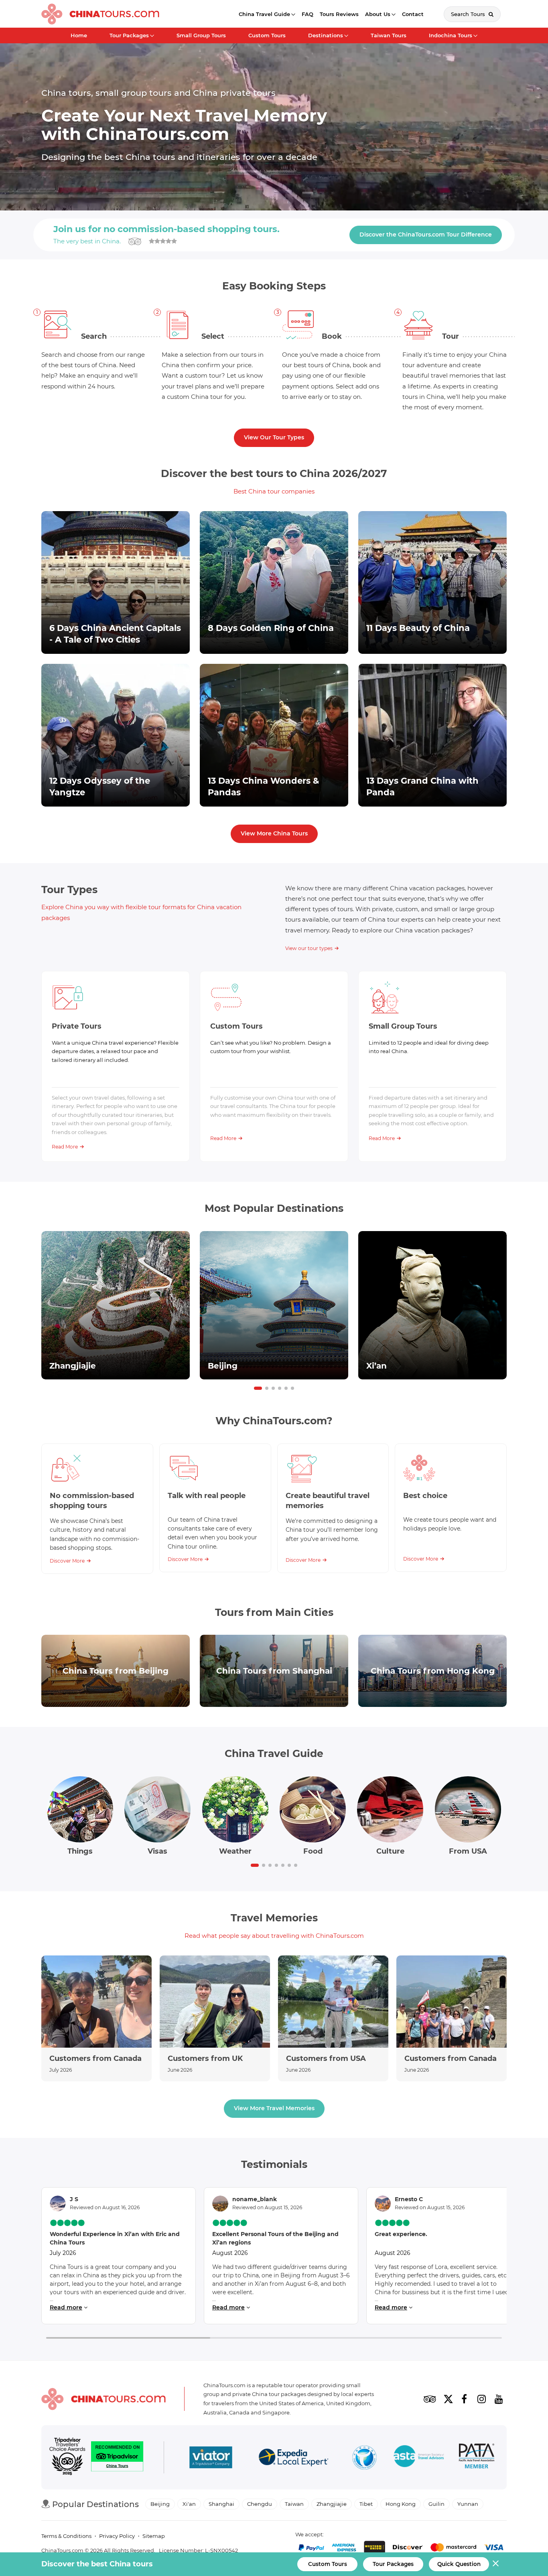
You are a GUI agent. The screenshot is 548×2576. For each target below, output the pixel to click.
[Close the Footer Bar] (496, 2563)
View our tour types (309, 948)
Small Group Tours (201, 35)
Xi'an (189, 2504)
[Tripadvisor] (430, 2399)
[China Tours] (100, 14)
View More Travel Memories (274, 2108)
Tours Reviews (339, 14)
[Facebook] (464, 2399)
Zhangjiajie (332, 2504)
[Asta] (419, 2457)
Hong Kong (401, 2504)
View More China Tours (274, 833)
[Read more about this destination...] (116, 1305)
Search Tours (469, 14)
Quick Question (459, 2564)
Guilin (436, 2504)
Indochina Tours (451, 35)
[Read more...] (96, 2018)
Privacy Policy (117, 2536)
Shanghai (221, 2504)
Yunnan (468, 2504)
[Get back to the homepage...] (104, 2399)
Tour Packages (129, 35)
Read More (65, 1147)
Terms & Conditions (66, 2536)
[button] (258, 1388)
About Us (378, 14)
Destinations (326, 35)
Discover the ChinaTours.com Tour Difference (426, 235)
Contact (413, 14)
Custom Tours (267, 35)
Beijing (160, 2504)
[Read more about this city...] (116, 1671)
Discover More (67, 1561)
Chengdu (260, 2504)
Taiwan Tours (389, 35)
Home (79, 35)
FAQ (307, 14)
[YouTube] (499, 2399)
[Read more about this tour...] (116, 582)
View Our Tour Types (274, 437)
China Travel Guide (264, 14)
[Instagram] (481, 2399)
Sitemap (154, 2536)
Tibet (366, 2504)
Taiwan (294, 2504)
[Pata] (477, 2457)
